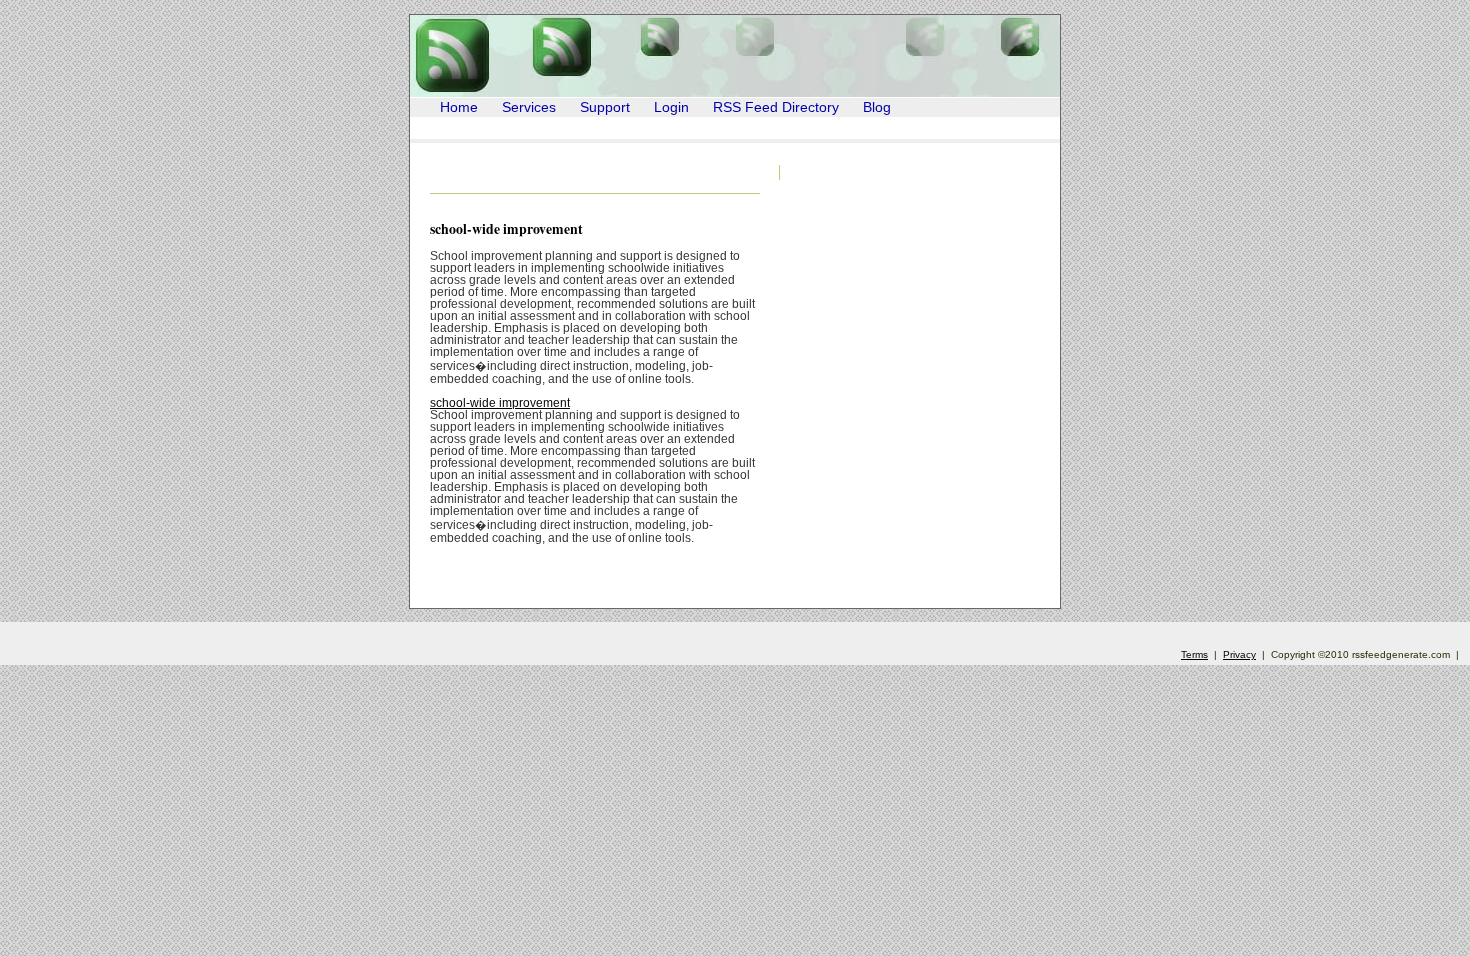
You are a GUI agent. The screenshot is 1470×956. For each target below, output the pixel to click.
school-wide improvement (506, 228)
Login (671, 107)
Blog (877, 107)
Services (529, 107)
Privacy (1239, 654)
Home (459, 107)
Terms (1194, 654)
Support (605, 107)
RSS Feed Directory (776, 107)
